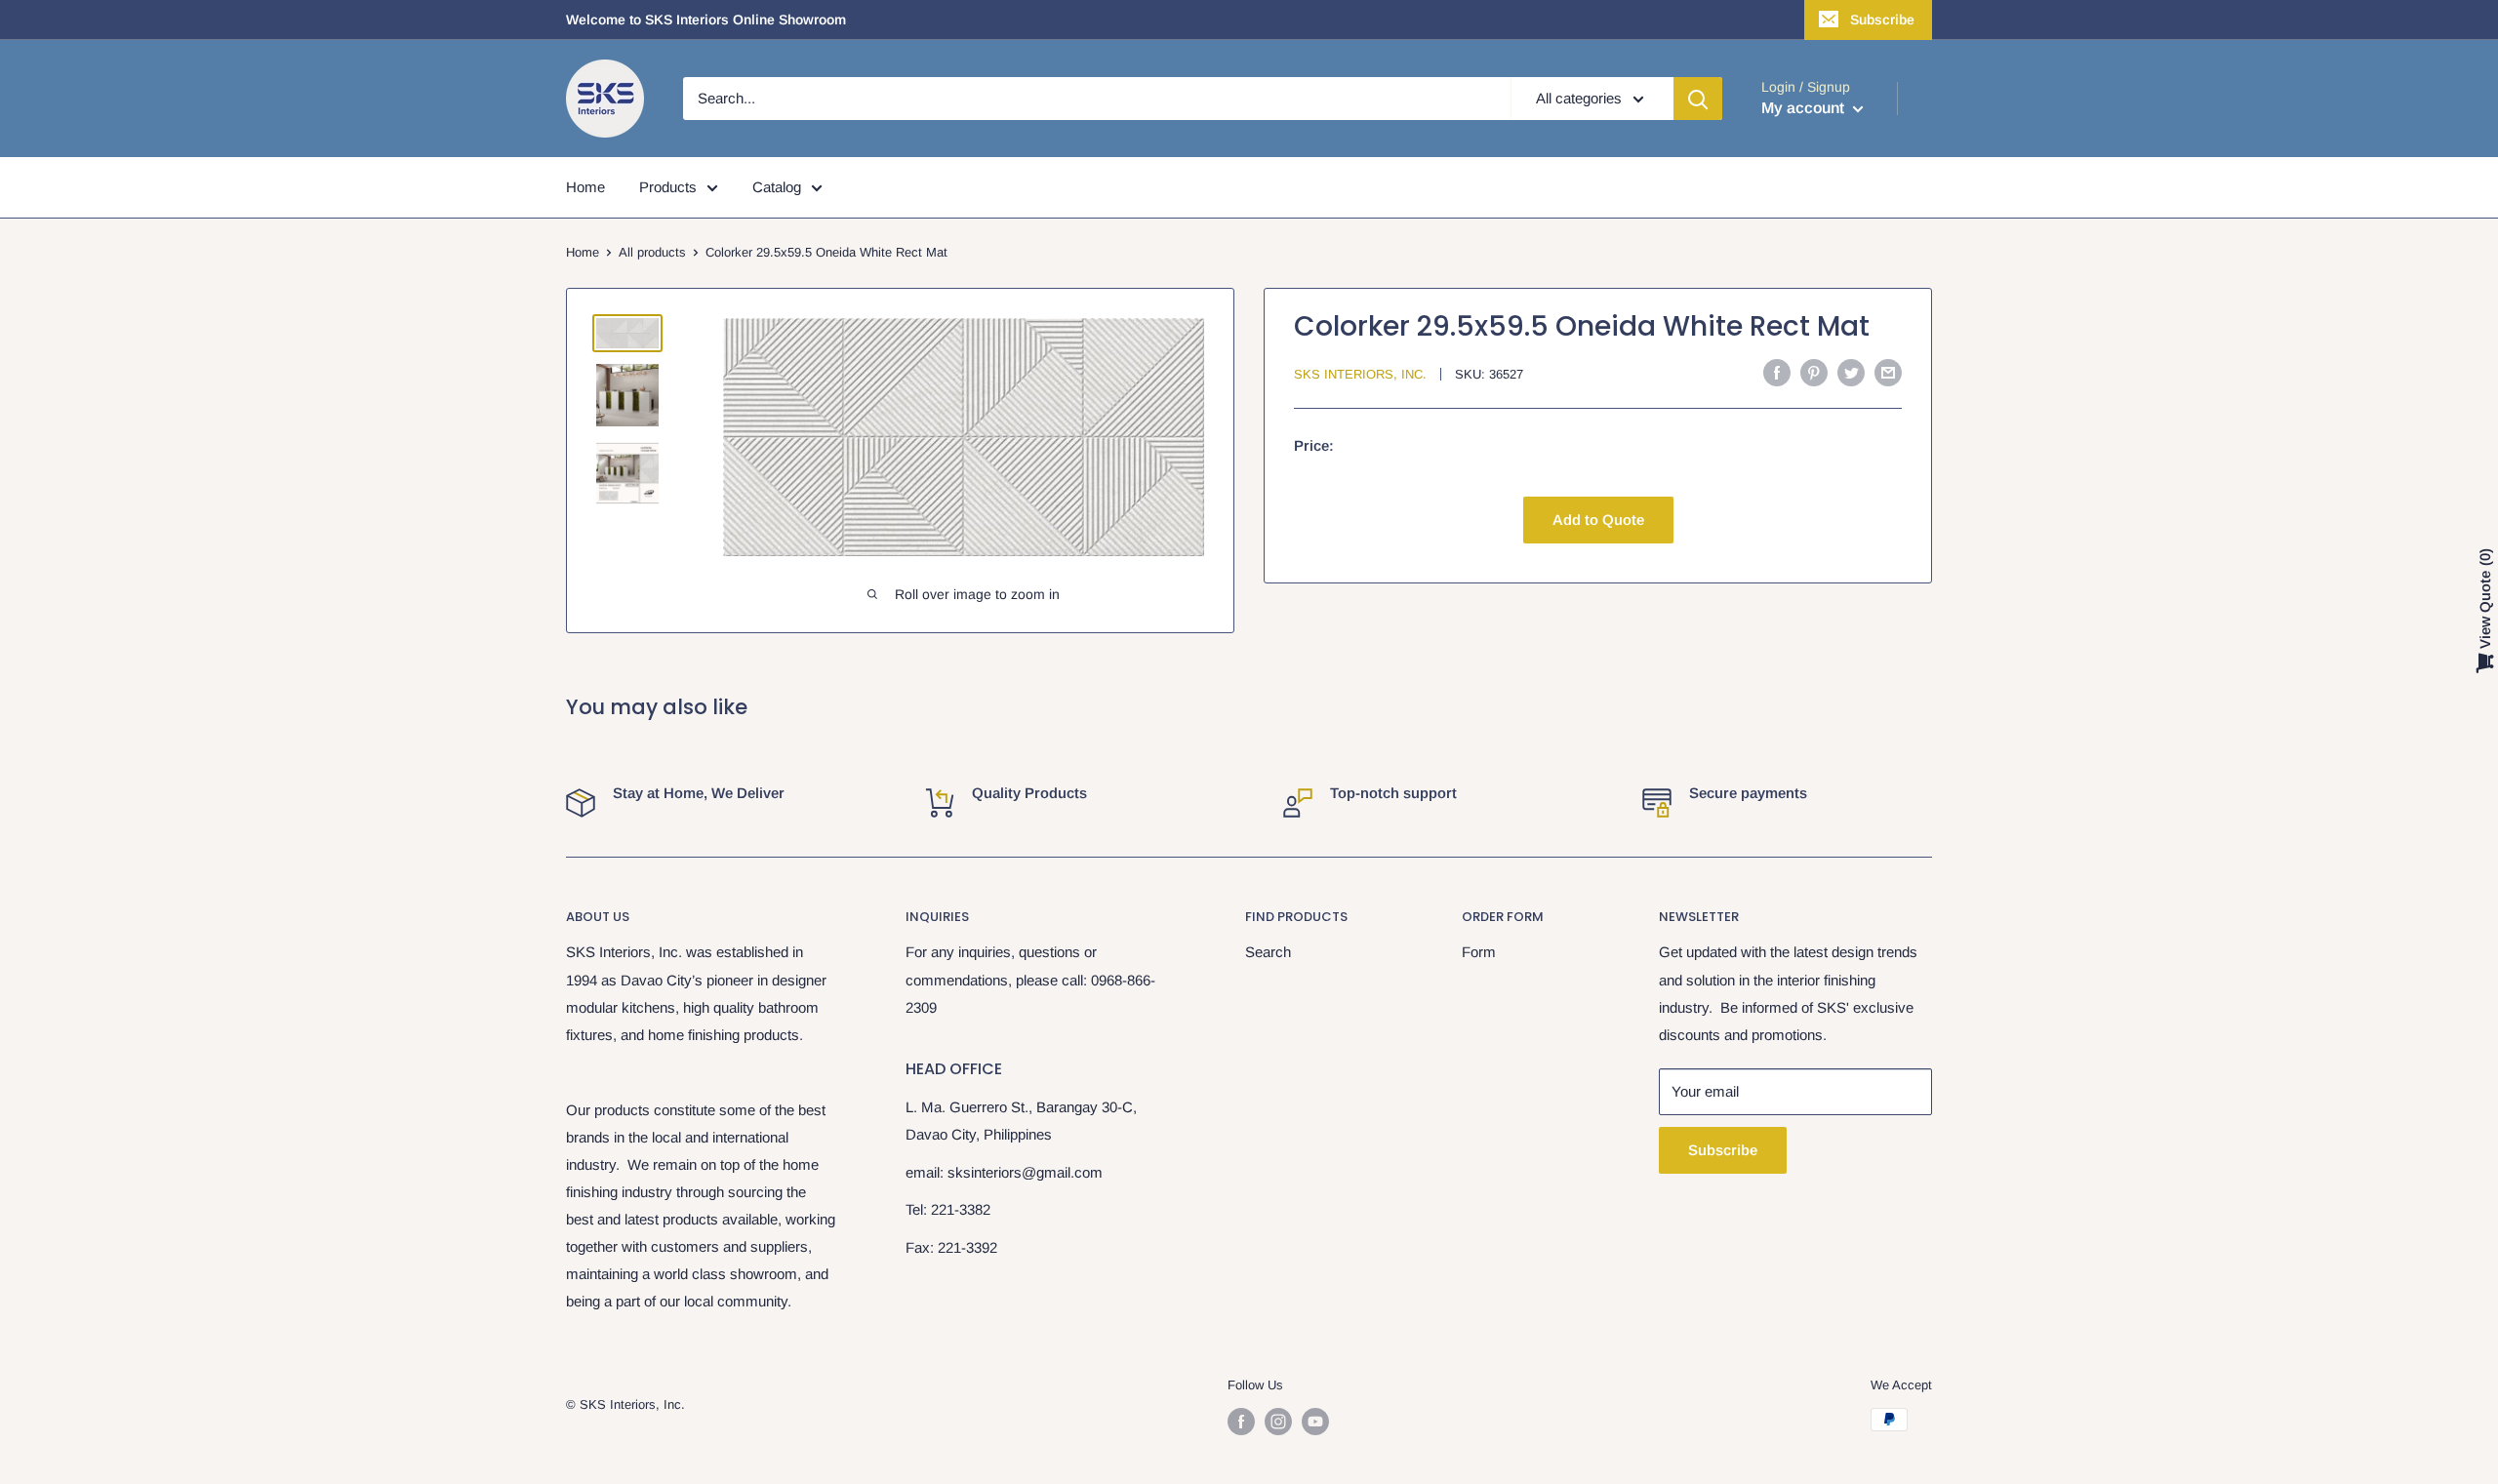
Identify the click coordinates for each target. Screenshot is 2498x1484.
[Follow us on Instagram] (1278, 1422)
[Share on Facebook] (1777, 372)
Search (1268, 952)
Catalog (777, 187)
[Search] (1698, 99)
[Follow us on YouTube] (1315, 1422)
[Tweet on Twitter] (1851, 372)
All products (652, 252)
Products (668, 187)
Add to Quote (1598, 520)
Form (1479, 952)
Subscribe (1882, 20)
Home (585, 187)
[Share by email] (1888, 372)
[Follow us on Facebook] (1241, 1422)
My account (1805, 108)
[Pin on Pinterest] (1814, 372)
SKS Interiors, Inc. (1360, 374)
